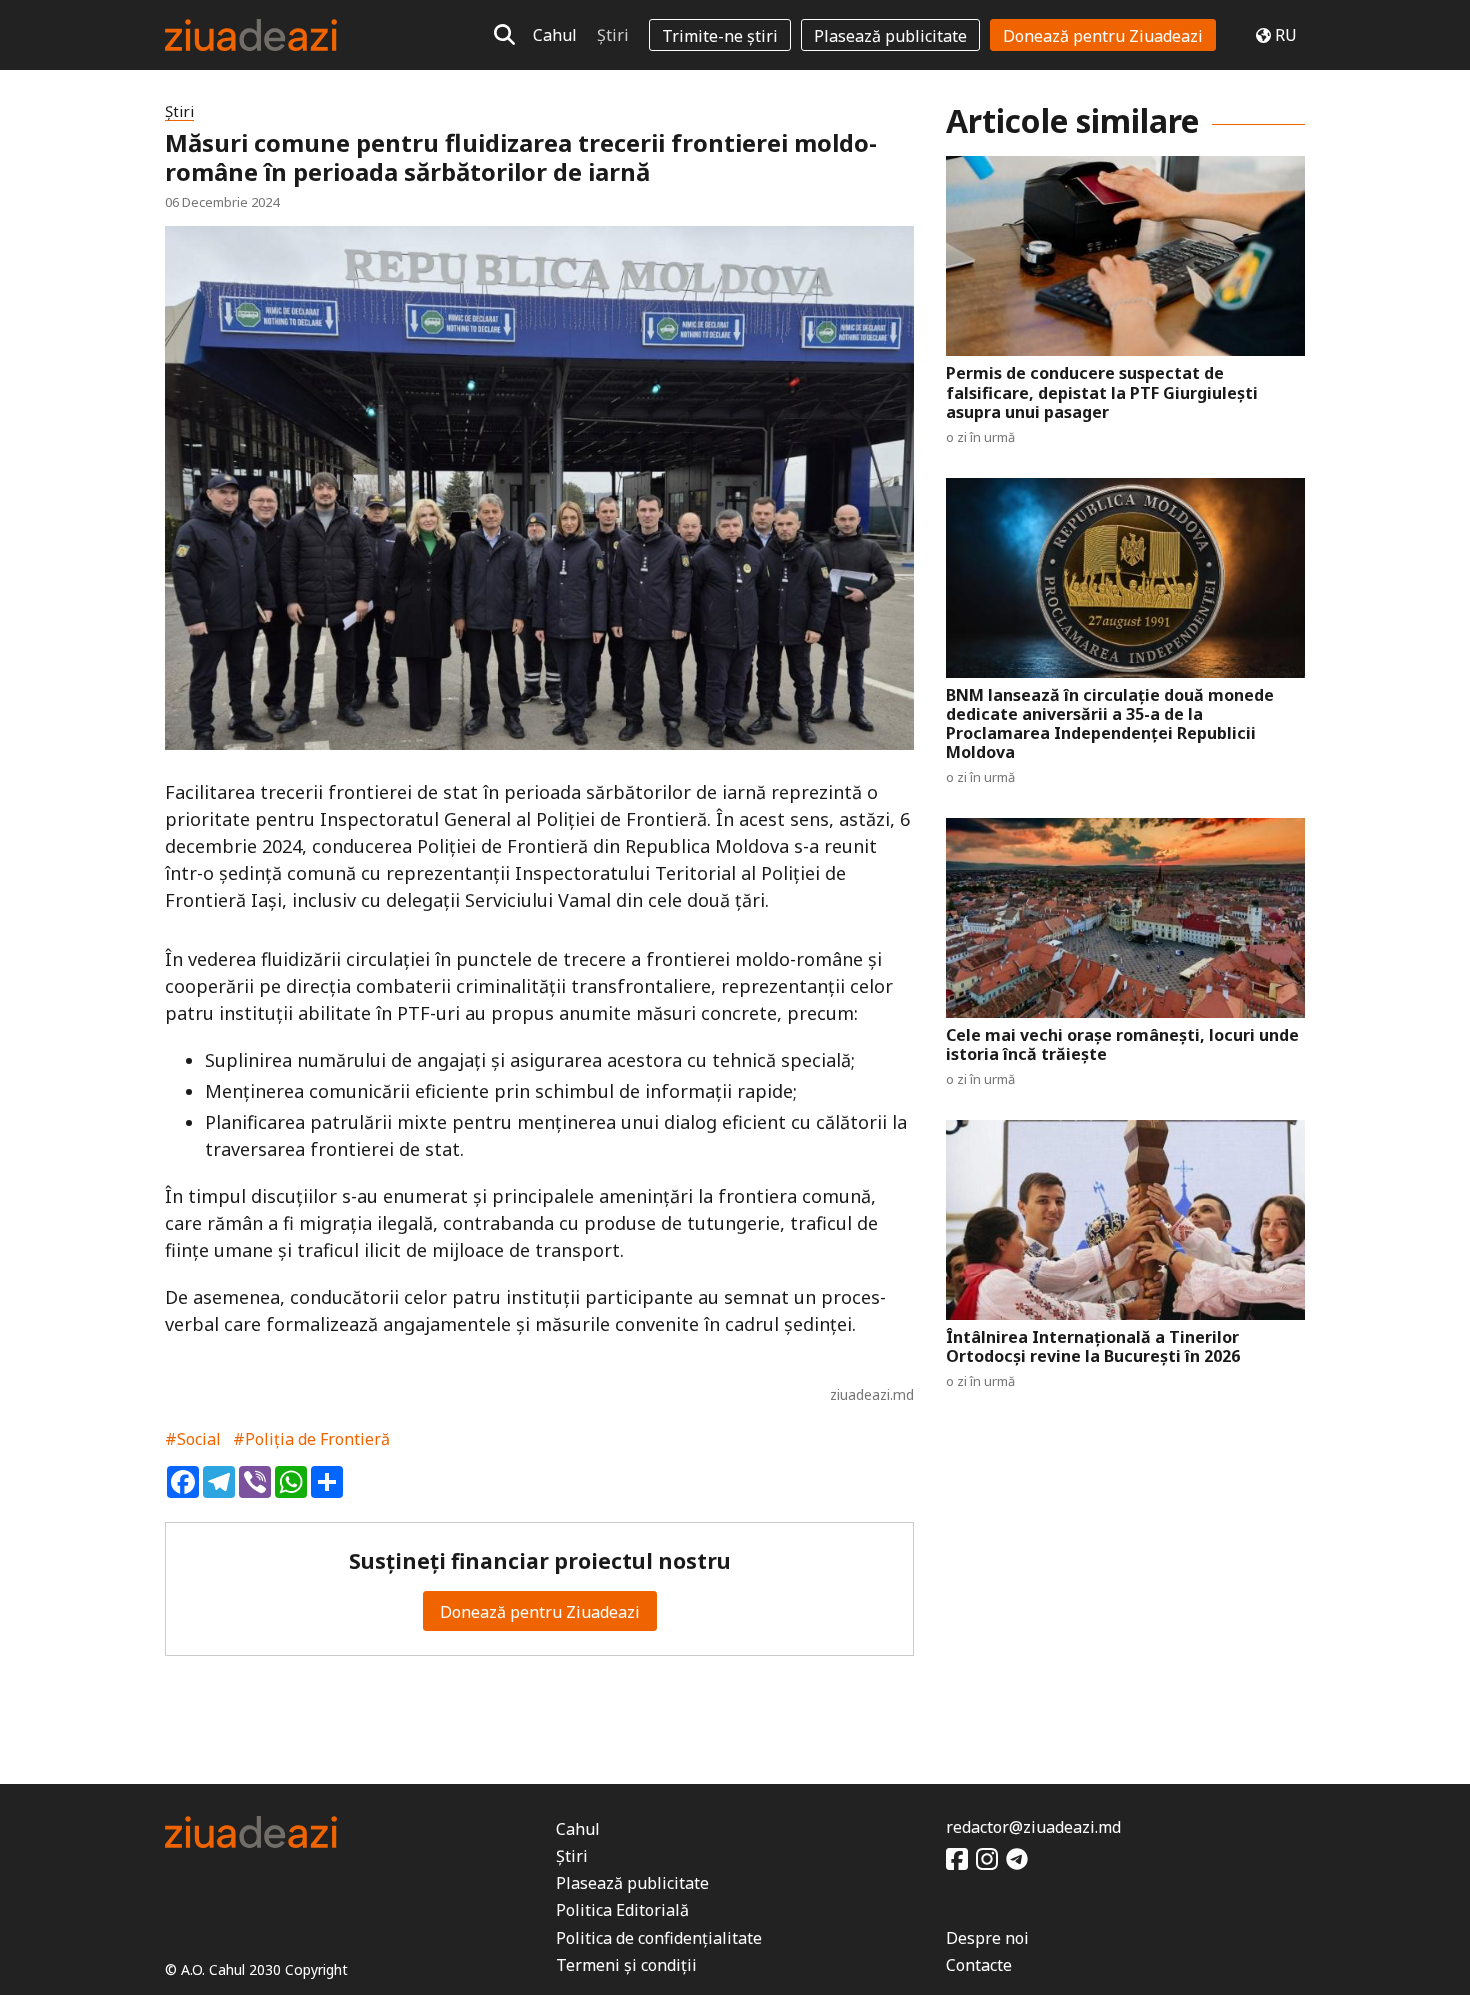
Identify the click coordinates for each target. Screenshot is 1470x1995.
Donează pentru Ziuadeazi (1103, 36)
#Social (193, 1439)
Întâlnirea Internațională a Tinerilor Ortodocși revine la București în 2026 (1093, 1347)
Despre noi (987, 1938)
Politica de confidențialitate (659, 1938)
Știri (613, 35)
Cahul (555, 35)
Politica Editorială (622, 1910)
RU (1286, 35)
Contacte (979, 1965)
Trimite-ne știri (720, 36)
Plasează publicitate (890, 36)
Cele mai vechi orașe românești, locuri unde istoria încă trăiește (1122, 1045)
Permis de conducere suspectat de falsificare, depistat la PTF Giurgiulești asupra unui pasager (1102, 393)
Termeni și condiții (626, 1965)
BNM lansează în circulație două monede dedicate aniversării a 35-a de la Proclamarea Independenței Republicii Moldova (1110, 724)
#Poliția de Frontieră (311, 1439)
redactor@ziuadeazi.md (1033, 1827)
